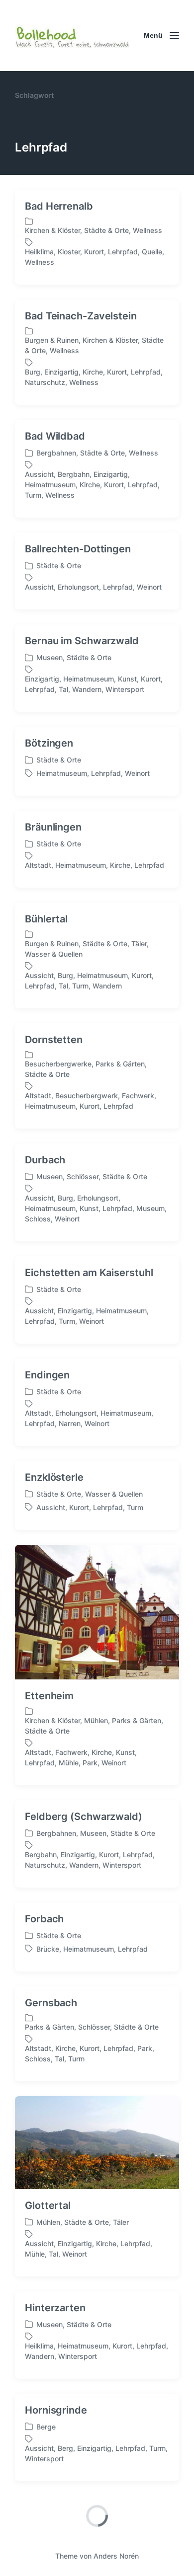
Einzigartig (61, 372)
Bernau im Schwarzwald (82, 641)
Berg (65, 2448)
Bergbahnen (56, 453)
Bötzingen (49, 743)
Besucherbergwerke (58, 1064)
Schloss (38, 1219)
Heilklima (39, 252)
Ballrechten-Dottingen (78, 549)
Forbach (44, 1919)
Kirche (93, 372)
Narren (70, 1423)
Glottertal (48, 2205)
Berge (46, 2427)
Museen (49, 657)
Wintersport (125, 689)
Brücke (48, 1949)
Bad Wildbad (55, 436)
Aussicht (39, 474)
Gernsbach (51, 2003)
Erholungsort (78, 587)
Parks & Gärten (120, 1064)
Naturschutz (45, 382)
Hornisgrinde (56, 2410)
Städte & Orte (106, 230)
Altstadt (38, 865)
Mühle (69, 1763)
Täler (139, 944)
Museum (150, 1208)
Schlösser (83, 1176)
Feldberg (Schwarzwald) (84, 1817)
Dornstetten (54, 1040)
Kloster (69, 252)
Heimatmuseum (50, 485)
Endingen (47, 1375)
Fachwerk (138, 1096)
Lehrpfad (123, 252)
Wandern (87, 689)
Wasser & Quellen (54, 954)
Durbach (45, 1160)
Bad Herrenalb (59, 206)
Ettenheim (49, 1696)
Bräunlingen (53, 827)
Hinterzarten (55, 2308)
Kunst (127, 679)
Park (90, 1763)
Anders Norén (116, 2556)
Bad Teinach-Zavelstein (81, 316)
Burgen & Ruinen (52, 340)
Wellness (147, 230)
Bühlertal (46, 919)
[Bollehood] (72, 36)
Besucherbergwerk (87, 1096)
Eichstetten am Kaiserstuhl (89, 1273)
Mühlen (96, 1720)
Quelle (152, 252)
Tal (63, 689)
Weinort (149, 587)
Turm (33, 495)
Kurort (94, 252)
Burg (33, 372)
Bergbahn (74, 474)
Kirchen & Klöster (52, 230)
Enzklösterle (54, 1477)
